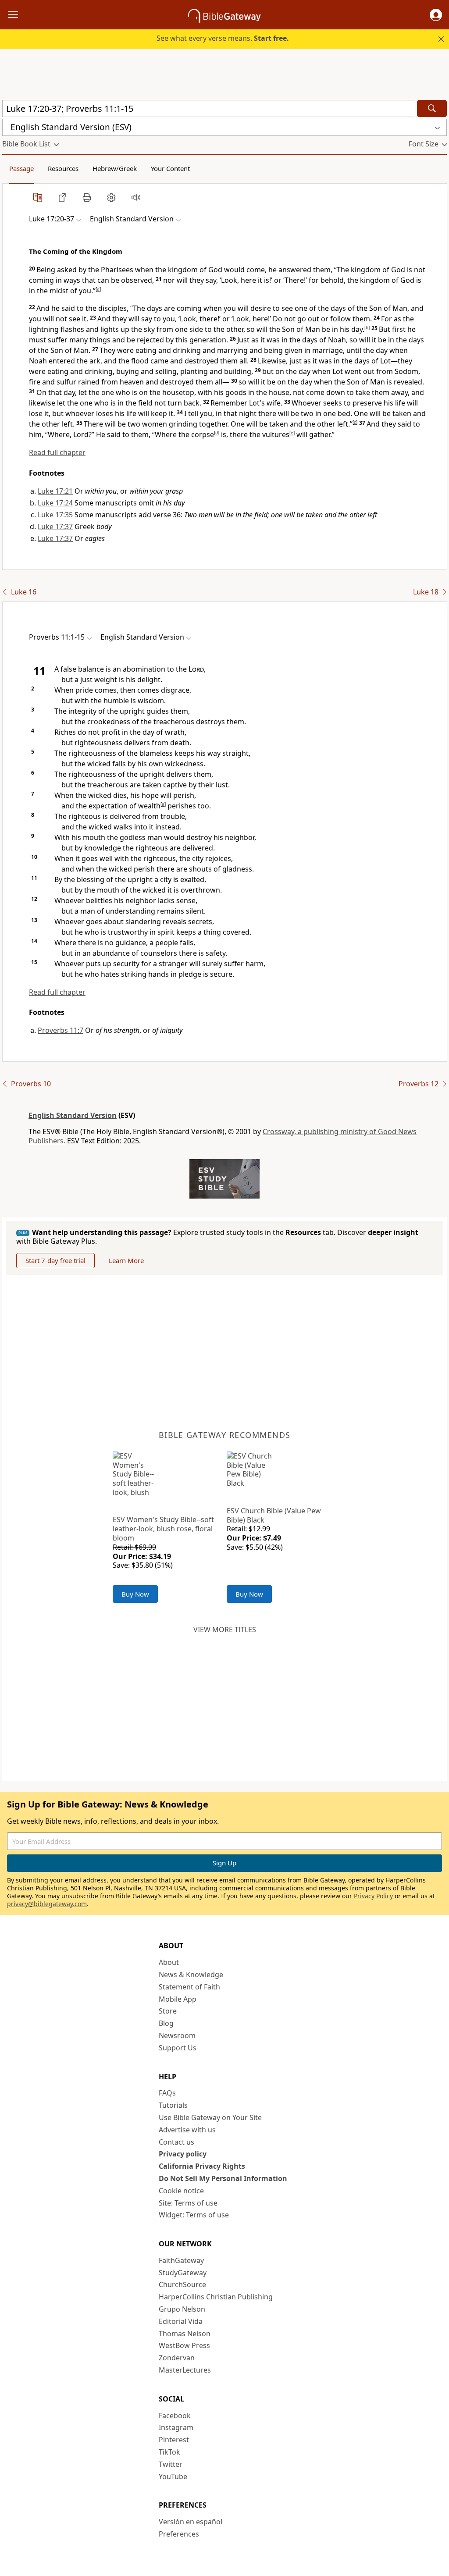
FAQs (167, 2093)
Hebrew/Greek (115, 168)
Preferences (179, 2534)
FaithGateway (181, 2260)
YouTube (173, 2476)
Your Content (170, 168)
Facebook (175, 2416)
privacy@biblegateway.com (47, 1904)
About (169, 1962)
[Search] (432, 109)
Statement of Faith (189, 1987)
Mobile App (178, 1999)
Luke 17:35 (55, 515)
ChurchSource (182, 2284)
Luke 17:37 (55, 527)
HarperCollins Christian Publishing (216, 2297)
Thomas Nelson (185, 2334)
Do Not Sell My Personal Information (223, 2178)
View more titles (225, 1630)
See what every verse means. (223, 38)
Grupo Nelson (182, 2309)
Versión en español (191, 2522)
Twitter (171, 2464)
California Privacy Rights (202, 2166)
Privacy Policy (373, 1896)
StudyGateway (183, 2273)
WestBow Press (184, 2345)
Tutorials (173, 2105)
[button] (436, 15)
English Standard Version (73, 1115)
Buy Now (135, 1594)
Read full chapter (57, 452)
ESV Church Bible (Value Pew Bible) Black (274, 1515)
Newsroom (177, 2035)
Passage (21, 168)
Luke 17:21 (55, 491)
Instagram (176, 2427)
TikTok (169, 2452)
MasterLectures (185, 2370)
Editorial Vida (181, 2321)
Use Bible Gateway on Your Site (210, 2117)
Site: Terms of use (188, 2203)
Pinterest (174, 2440)
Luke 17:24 (55, 503)
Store (168, 2011)
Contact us (176, 2142)
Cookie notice (181, 2191)
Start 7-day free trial (55, 1260)
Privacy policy (183, 2154)
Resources (63, 168)
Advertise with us (187, 2130)
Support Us (178, 2048)
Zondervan (177, 2358)
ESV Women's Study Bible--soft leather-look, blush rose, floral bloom (163, 1529)
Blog (166, 2023)
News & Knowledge (191, 1975)
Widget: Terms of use (194, 2215)
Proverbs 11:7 (61, 1030)
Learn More (126, 1260)
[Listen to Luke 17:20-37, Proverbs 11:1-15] (136, 197)
